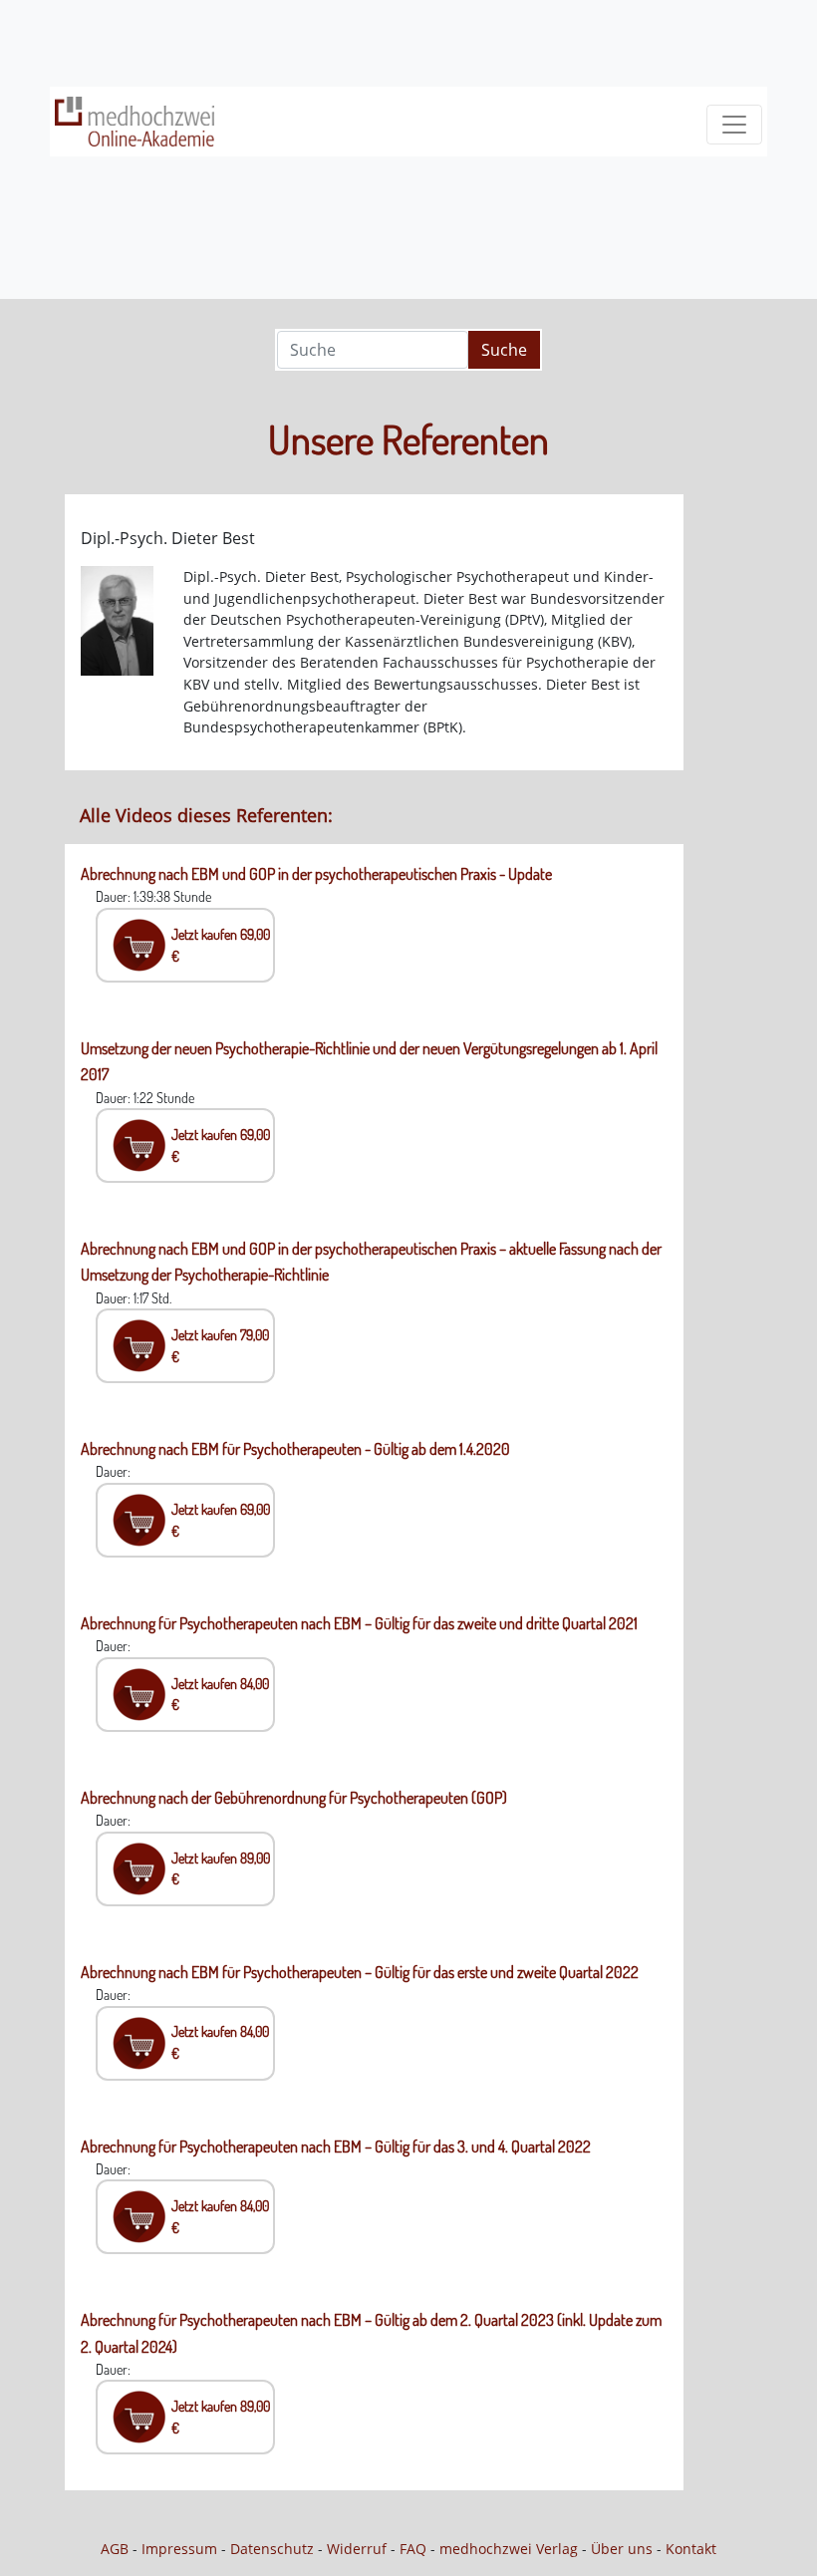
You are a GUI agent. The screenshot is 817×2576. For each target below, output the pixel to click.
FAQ (413, 2549)
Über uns (622, 2549)
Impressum (179, 2549)
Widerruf (357, 2549)
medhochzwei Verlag (509, 2549)
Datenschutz (272, 2549)
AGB (115, 2549)
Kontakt (691, 2549)
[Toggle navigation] (734, 125)
